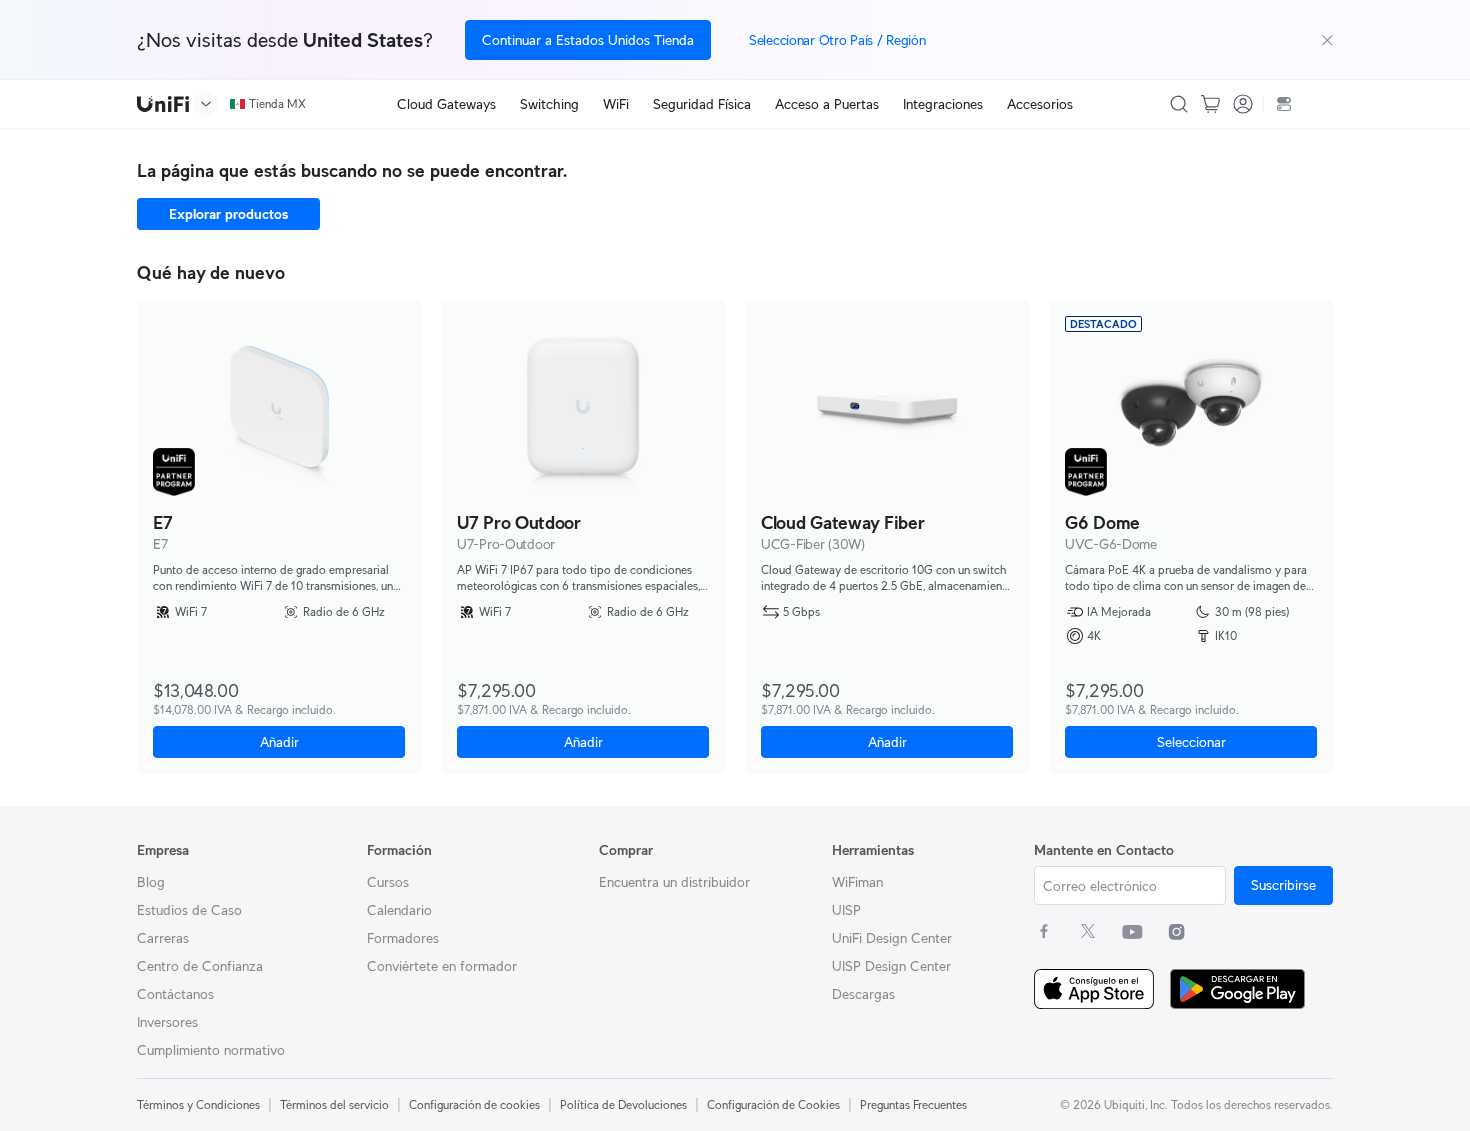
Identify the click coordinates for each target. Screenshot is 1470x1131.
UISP (846, 910)
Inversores (167, 1022)
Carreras (163, 938)
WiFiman (857, 882)
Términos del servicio (334, 1104)
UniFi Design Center (892, 938)
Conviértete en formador (442, 966)
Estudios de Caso (189, 910)
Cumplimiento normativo (211, 1050)
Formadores (403, 938)
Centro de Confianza (200, 966)
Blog (151, 882)
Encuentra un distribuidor (674, 882)
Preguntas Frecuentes (913, 1104)
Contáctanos (175, 994)
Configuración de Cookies (773, 1104)
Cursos (388, 882)
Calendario (399, 910)
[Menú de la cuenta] (1243, 104)
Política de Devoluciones (623, 1104)
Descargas (863, 994)
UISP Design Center (891, 966)
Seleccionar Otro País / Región (837, 40)
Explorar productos (228, 214)
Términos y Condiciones (198, 1104)
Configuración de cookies (474, 1104)
